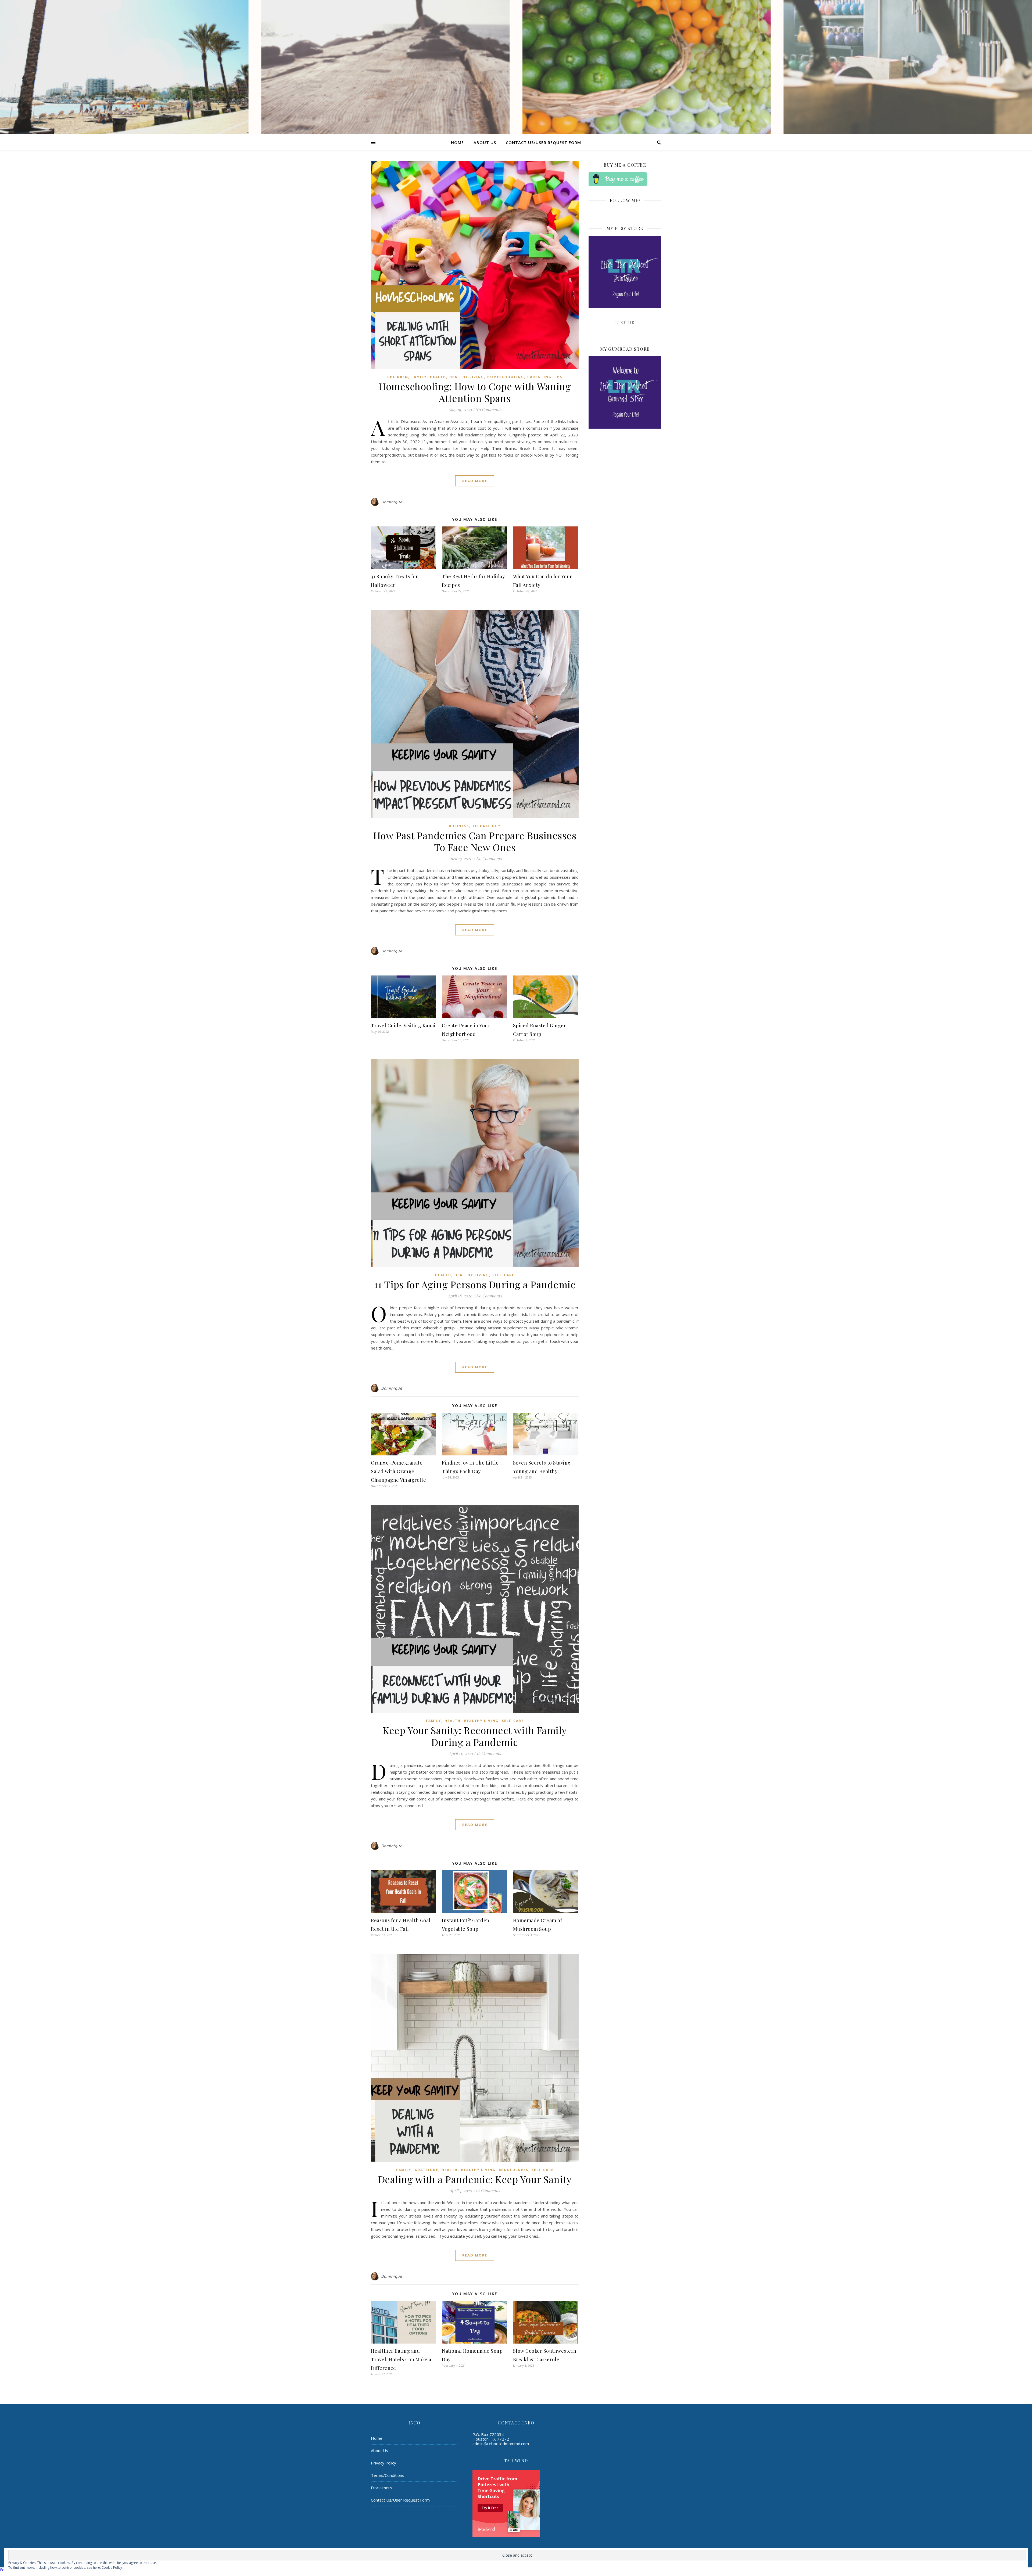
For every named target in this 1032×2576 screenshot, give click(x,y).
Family (419, 377)
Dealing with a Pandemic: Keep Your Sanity (475, 2179)
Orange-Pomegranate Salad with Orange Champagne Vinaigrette (399, 1471)
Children (398, 377)
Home (457, 142)
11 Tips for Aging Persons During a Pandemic (475, 1284)
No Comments (488, 410)
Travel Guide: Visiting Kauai (403, 1025)
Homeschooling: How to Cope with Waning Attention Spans (475, 392)
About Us (485, 142)
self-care (503, 1275)
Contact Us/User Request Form (543, 142)
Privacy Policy (384, 2463)
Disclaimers (381, 2488)
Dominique (392, 502)
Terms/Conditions (388, 2475)
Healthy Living (467, 377)
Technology (486, 826)
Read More (475, 481)
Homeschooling (506, 377)
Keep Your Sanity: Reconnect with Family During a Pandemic (475, 1736)
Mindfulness (514, 2170)
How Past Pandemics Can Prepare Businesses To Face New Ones (475, 841)
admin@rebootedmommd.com (501, 2444)
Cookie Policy (112, 2568)
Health (438, 377)
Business (459, 826)
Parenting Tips (545, 377)
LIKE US (625, 323)
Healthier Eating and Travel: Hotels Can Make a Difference (401, 2359)
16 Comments (489, 1753)
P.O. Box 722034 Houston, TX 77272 (491, 2437)
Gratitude (427, 2170)
